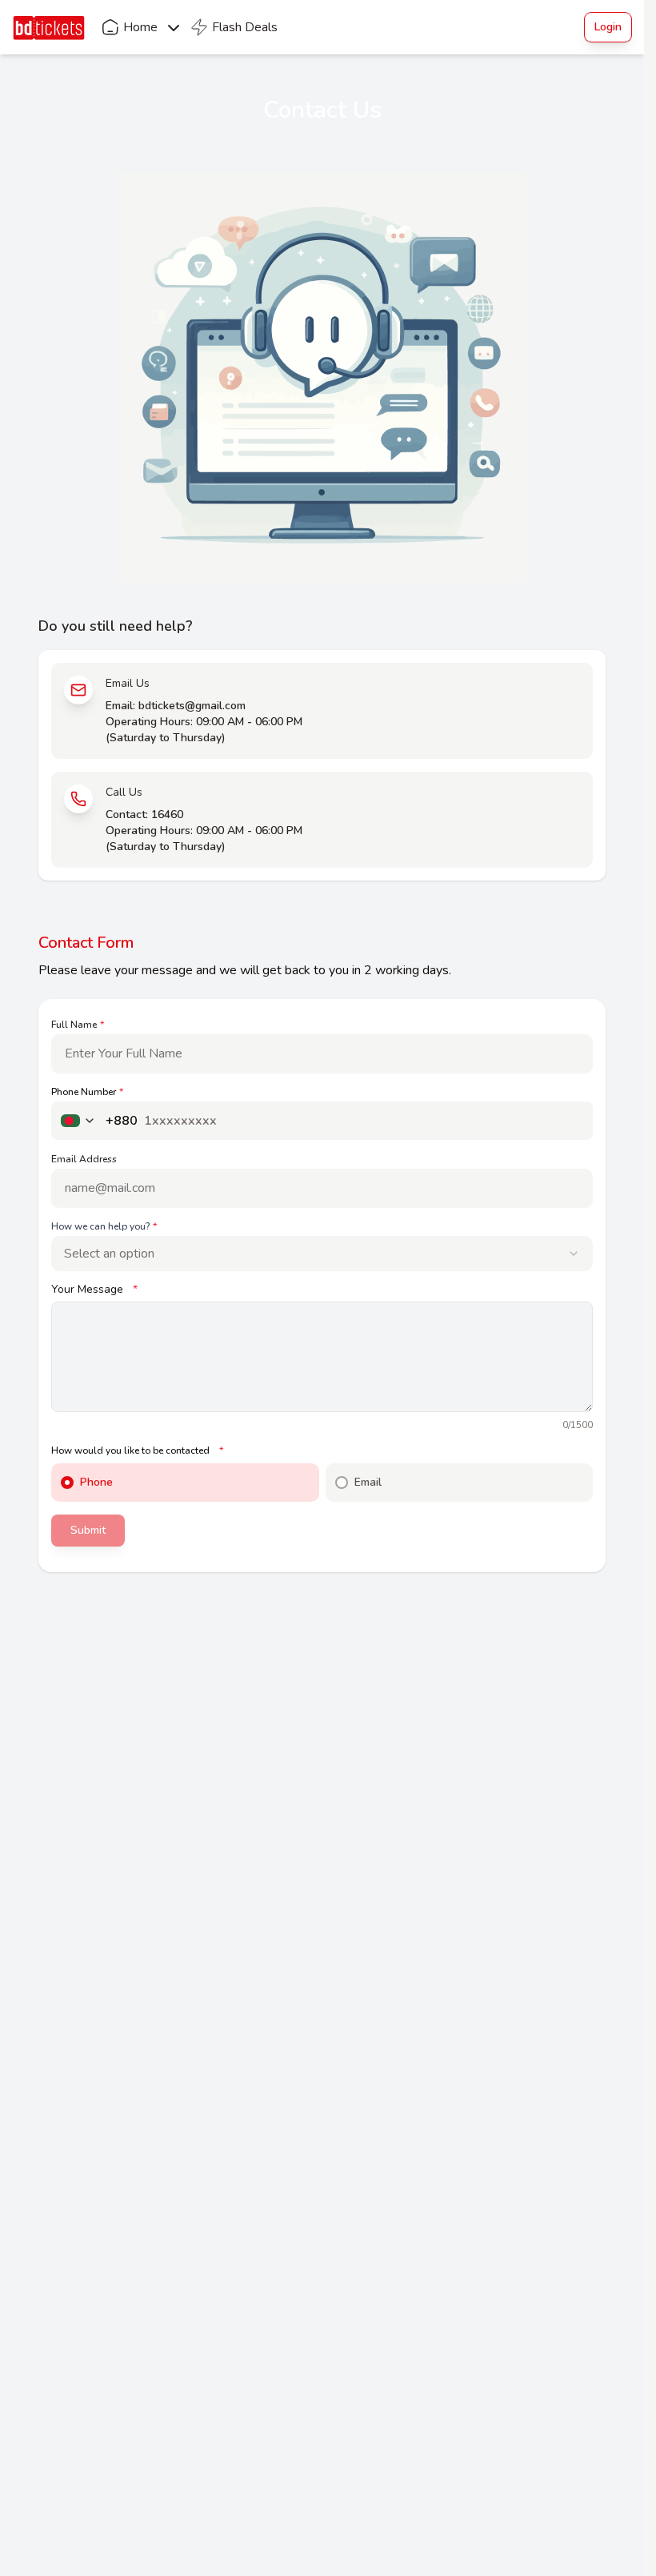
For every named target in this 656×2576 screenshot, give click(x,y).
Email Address (84, 1159)
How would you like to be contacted (137, 1451)
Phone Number (87, 1092)
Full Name (78, 1025)
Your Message (94, 1290)
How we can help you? (104, 1226)
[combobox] (322, 1254)
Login (608, 27)
